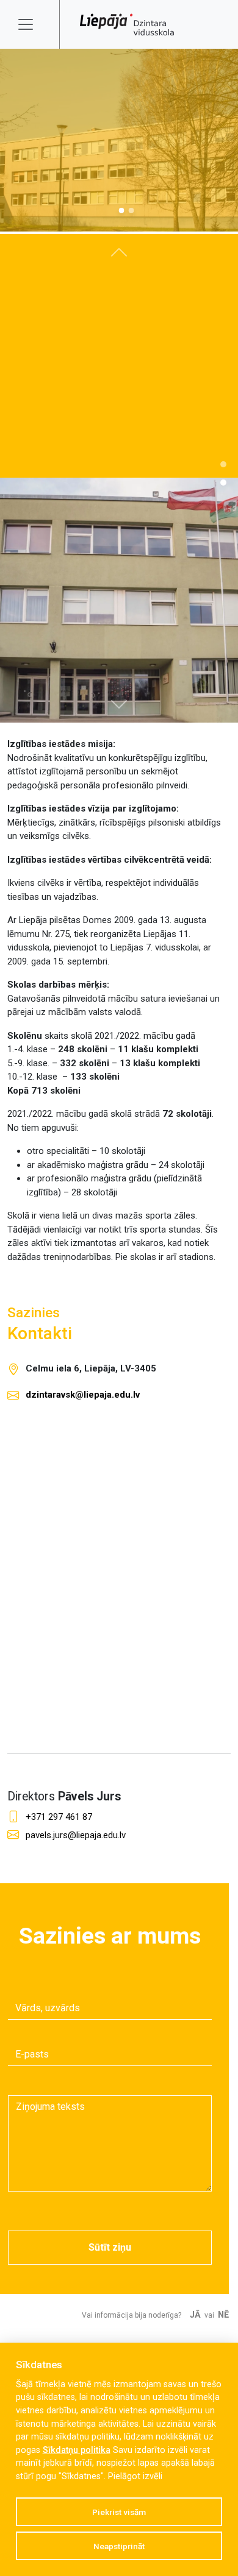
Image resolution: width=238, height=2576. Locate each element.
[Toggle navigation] (34, 24)
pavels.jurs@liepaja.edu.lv (76, 1835)
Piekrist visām (119, 2512)
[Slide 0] (121, 211)
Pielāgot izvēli (135, 2476)
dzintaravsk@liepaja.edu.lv (83, 1395)
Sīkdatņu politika (77, 2450)
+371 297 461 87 (59, 1817)
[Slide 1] (132, 211)
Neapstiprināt (119, 2546)
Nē (223, 2315)
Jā (195, 2315)
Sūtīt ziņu (110, 2247)
